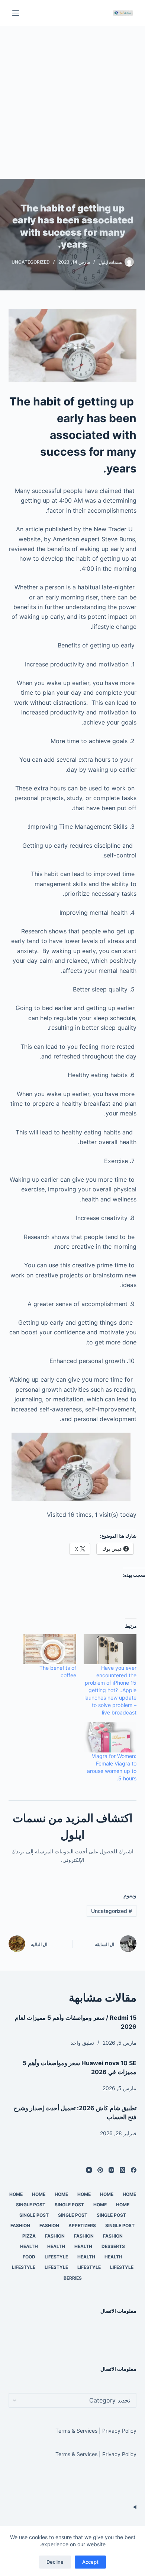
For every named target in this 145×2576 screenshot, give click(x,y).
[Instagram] (111, 2170)
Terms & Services (76, 2431)
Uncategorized (31, 262)
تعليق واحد (82, 2043)
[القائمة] (16, 13)
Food (29, 2257)
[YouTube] (89, 2170)
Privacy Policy (119, 2431)
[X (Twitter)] (123, 2170)
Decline (55, 2562)
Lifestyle (56, 2257)
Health (83, 2246)
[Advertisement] (72, 102)
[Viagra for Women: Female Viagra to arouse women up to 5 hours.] (110, 1737)
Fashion (49, 2225)
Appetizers (82, 2225)
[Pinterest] (100, 2170)
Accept (90, 2562)
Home (129, 2194)
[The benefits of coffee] (50, 1649)
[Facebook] (134, 2170)
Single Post (69, 2205)
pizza (29, 2236)
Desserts (113, 2246)
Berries (73, 2278)
